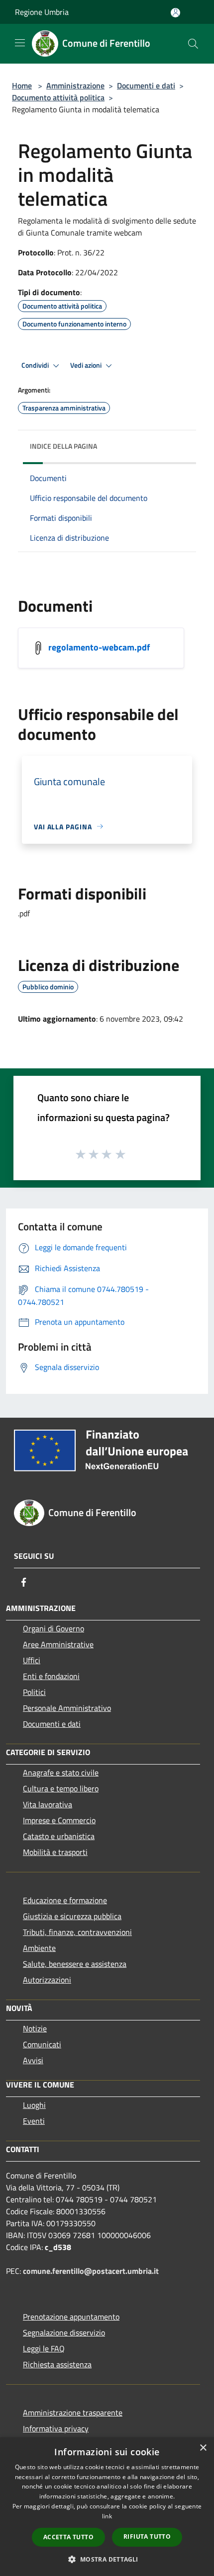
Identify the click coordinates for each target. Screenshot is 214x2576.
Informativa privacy (56, 2428)
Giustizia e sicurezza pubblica (72, 1916)
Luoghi (34, 2105)
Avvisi (33, 2060)
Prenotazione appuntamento (71, 2317)
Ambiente (39, 1948)
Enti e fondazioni (51, 1676)
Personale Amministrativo (67, 1708)
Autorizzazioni (47, 1980)
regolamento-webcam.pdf (99, 647)
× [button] (203, 2448)
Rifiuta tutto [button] (147, 2536)
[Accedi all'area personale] (175, 13)
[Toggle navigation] (20, 43)
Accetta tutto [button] (68, 2537)
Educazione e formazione (65, 1900)
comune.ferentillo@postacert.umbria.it (91, 2271)
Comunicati (42, 2044)
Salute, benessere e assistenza (75, 1964)
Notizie (35, 2028)
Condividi (36, 365)
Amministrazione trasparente (73, 2413)
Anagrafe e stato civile (61, 1772)
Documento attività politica (58, 97)
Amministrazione (75, 85)
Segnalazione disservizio (64, 2333)
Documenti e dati (146, 85)
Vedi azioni (87, 365)
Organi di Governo (53, 1628)
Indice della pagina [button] (63, 446)
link (107, 2516)
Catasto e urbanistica (59, 1836)
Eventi (34, 2121)
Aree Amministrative (58, 1644)
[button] (107, 2559)
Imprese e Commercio (59, 1820)
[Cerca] (193, 44)
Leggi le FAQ (44, 2348)
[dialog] (107, 2507)
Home (22, 85)
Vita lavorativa (48, 1804)
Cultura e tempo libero (61, 1788)
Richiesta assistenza (57, 2364)
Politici (34, 1692)
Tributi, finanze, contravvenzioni (77, 1932)
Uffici (32, 1660)
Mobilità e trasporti (55, 1852)
